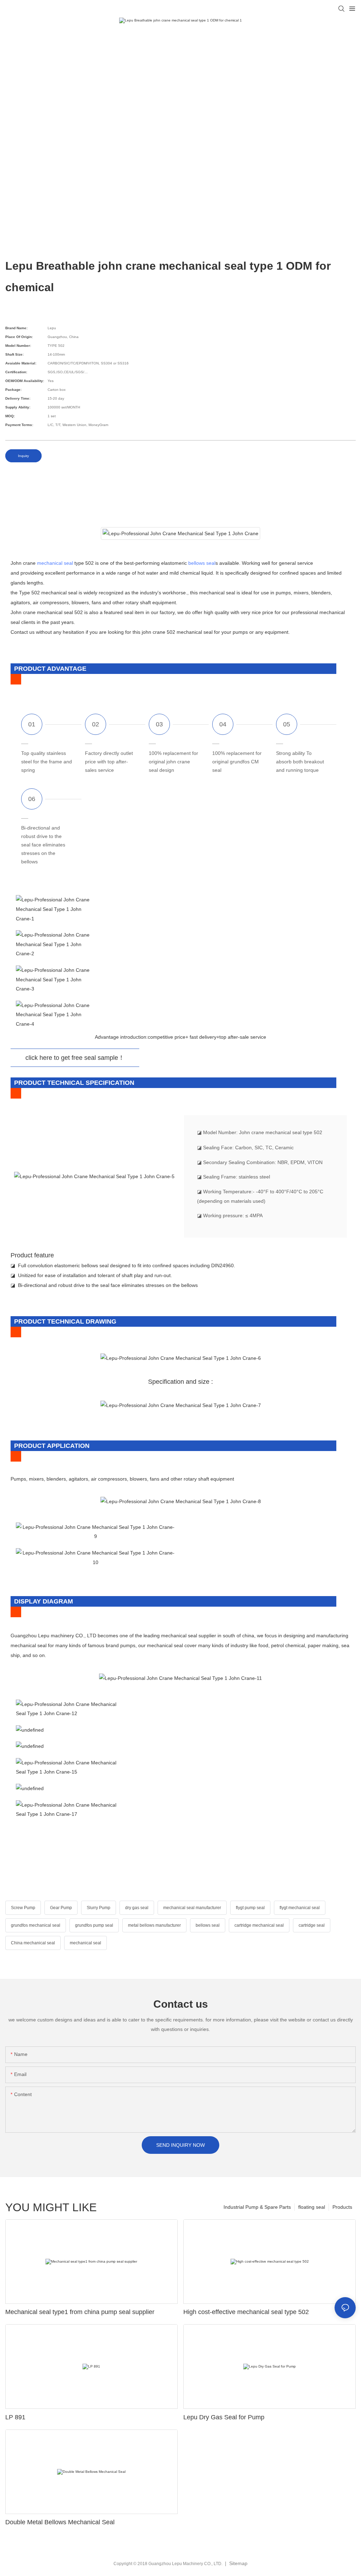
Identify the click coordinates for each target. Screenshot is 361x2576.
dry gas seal (137, 1908)
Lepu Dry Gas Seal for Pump (224, 2417)
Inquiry (23, 456)
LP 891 (15, 2417)
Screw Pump (23, 1908)
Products (342, 2207)
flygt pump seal (250, 1908)
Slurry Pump (99, 1908)
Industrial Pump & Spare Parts (257, 2207)
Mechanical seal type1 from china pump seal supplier (80, 2312)
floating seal (312, 2207)
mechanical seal (55, 563)
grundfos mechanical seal (36, 1925)
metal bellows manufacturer (154, 1925)
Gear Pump (61, 1908)
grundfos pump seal (94, 1925)
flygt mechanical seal (300, 1908)
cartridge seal (312, 1925)
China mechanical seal (33, 1943)
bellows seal (202, 563)
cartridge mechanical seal (259, 1925)
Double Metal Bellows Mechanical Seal (60, 2522)
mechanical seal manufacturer (192, 1908)
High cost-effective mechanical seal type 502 (246, 2312)
